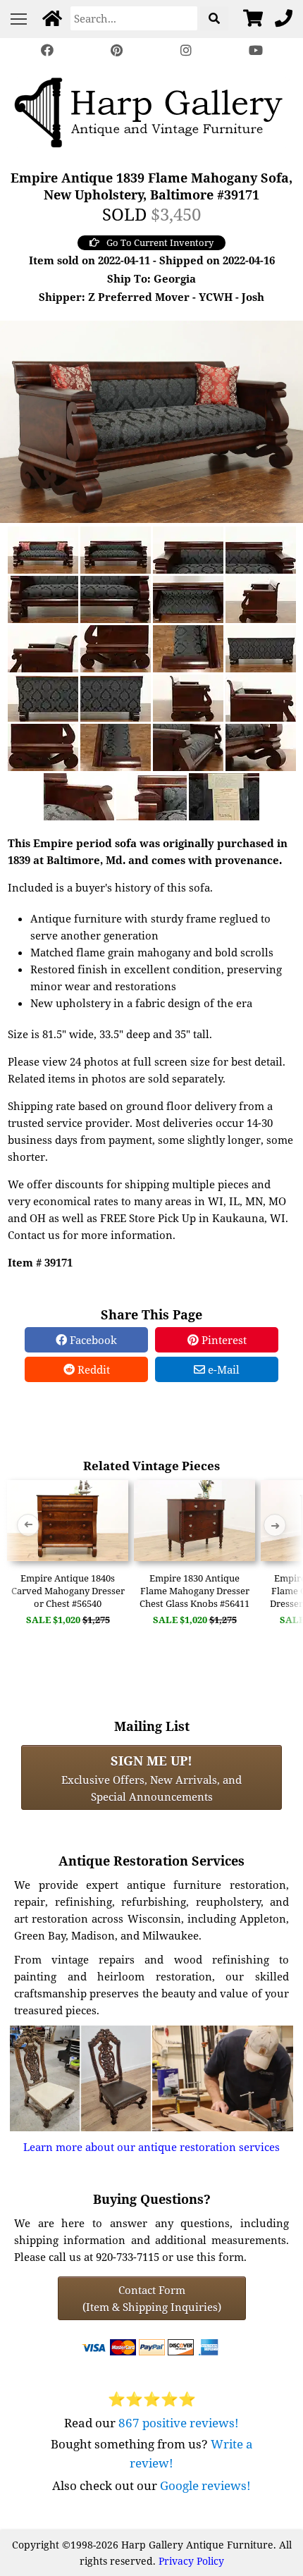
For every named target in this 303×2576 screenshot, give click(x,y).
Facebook (92, 1340)
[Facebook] (47, 50)
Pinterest (223, 1340)
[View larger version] (151, 420)
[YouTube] (255, 50)
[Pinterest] (117, 50)
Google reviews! (205, 2485)
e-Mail (222, 1369)
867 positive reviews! (179, 2423)
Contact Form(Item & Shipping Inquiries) (152, 2298)
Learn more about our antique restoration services (151, 2147)
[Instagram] (186, 50)
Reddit (92, 1369)
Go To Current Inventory (160, 242)
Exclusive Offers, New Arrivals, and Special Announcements (151, 1777)
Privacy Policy (191, 2561)
